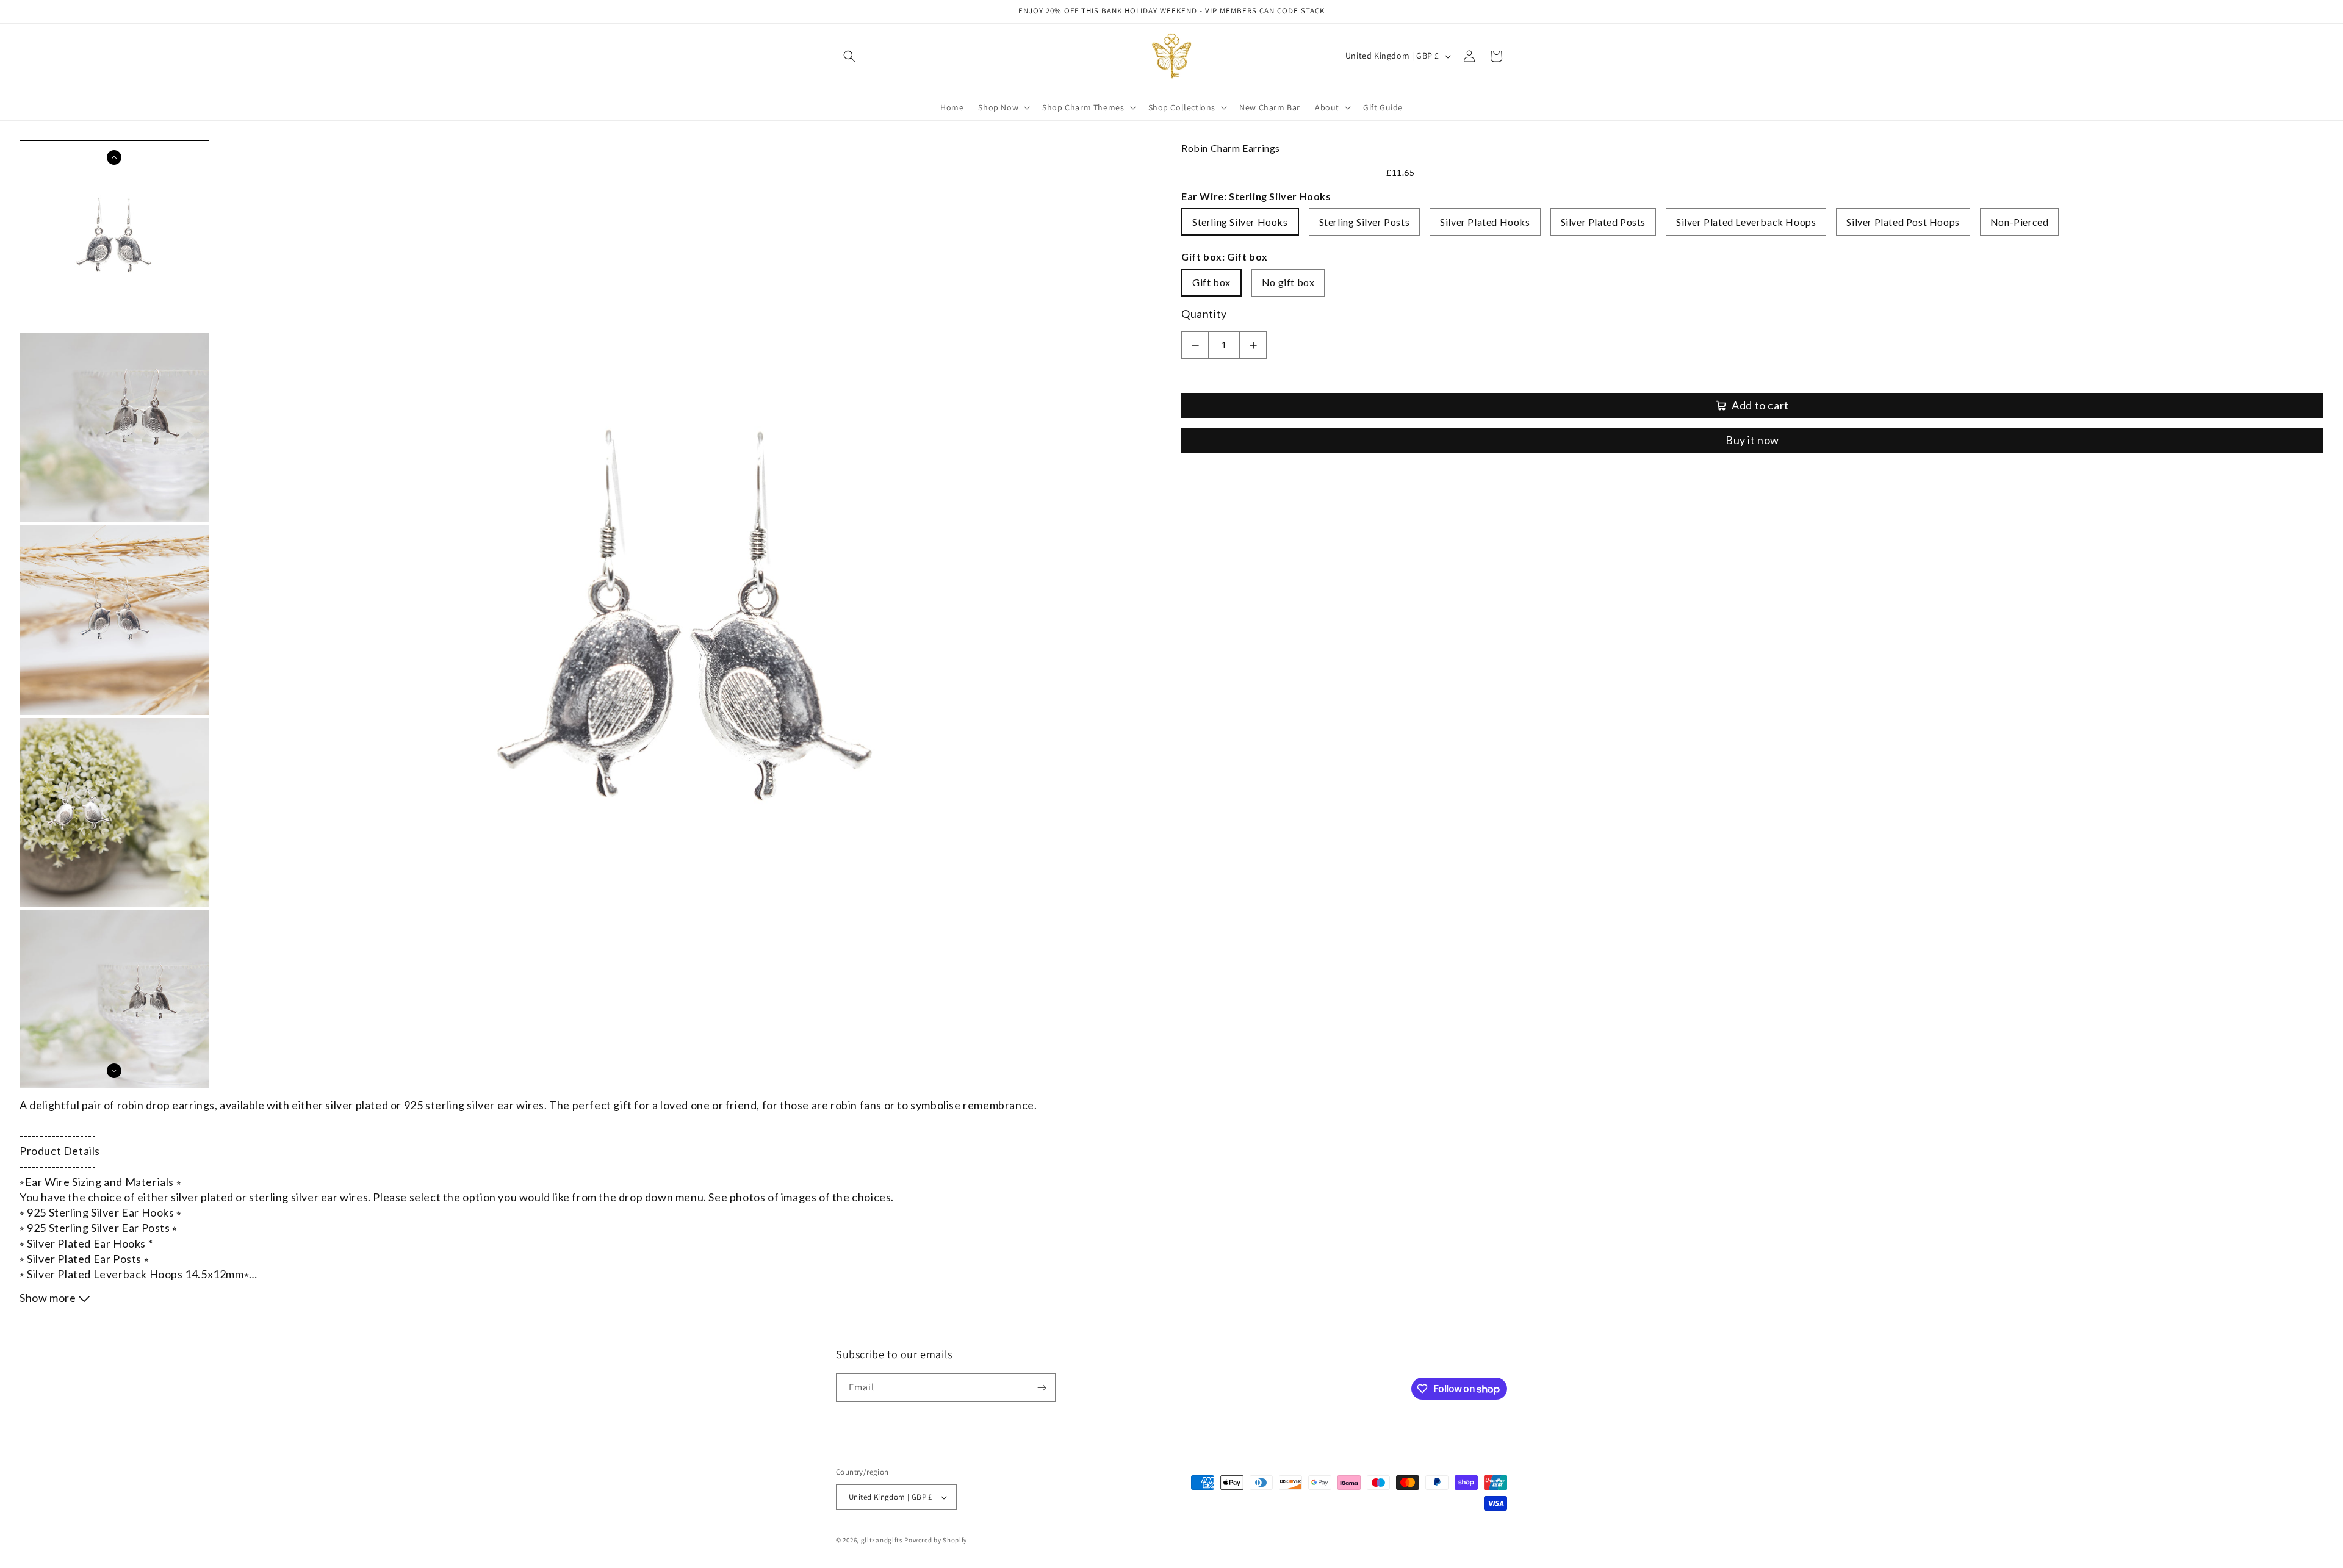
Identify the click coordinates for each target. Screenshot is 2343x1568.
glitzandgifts (882, 1540)
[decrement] (1195, 345)
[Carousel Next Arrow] (114, 1071)
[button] (849, 56)
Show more (49, 1298)
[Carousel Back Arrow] (114, 157)
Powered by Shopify (936, 1540)
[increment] (1253, 345)
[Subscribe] (1042, 1388)
